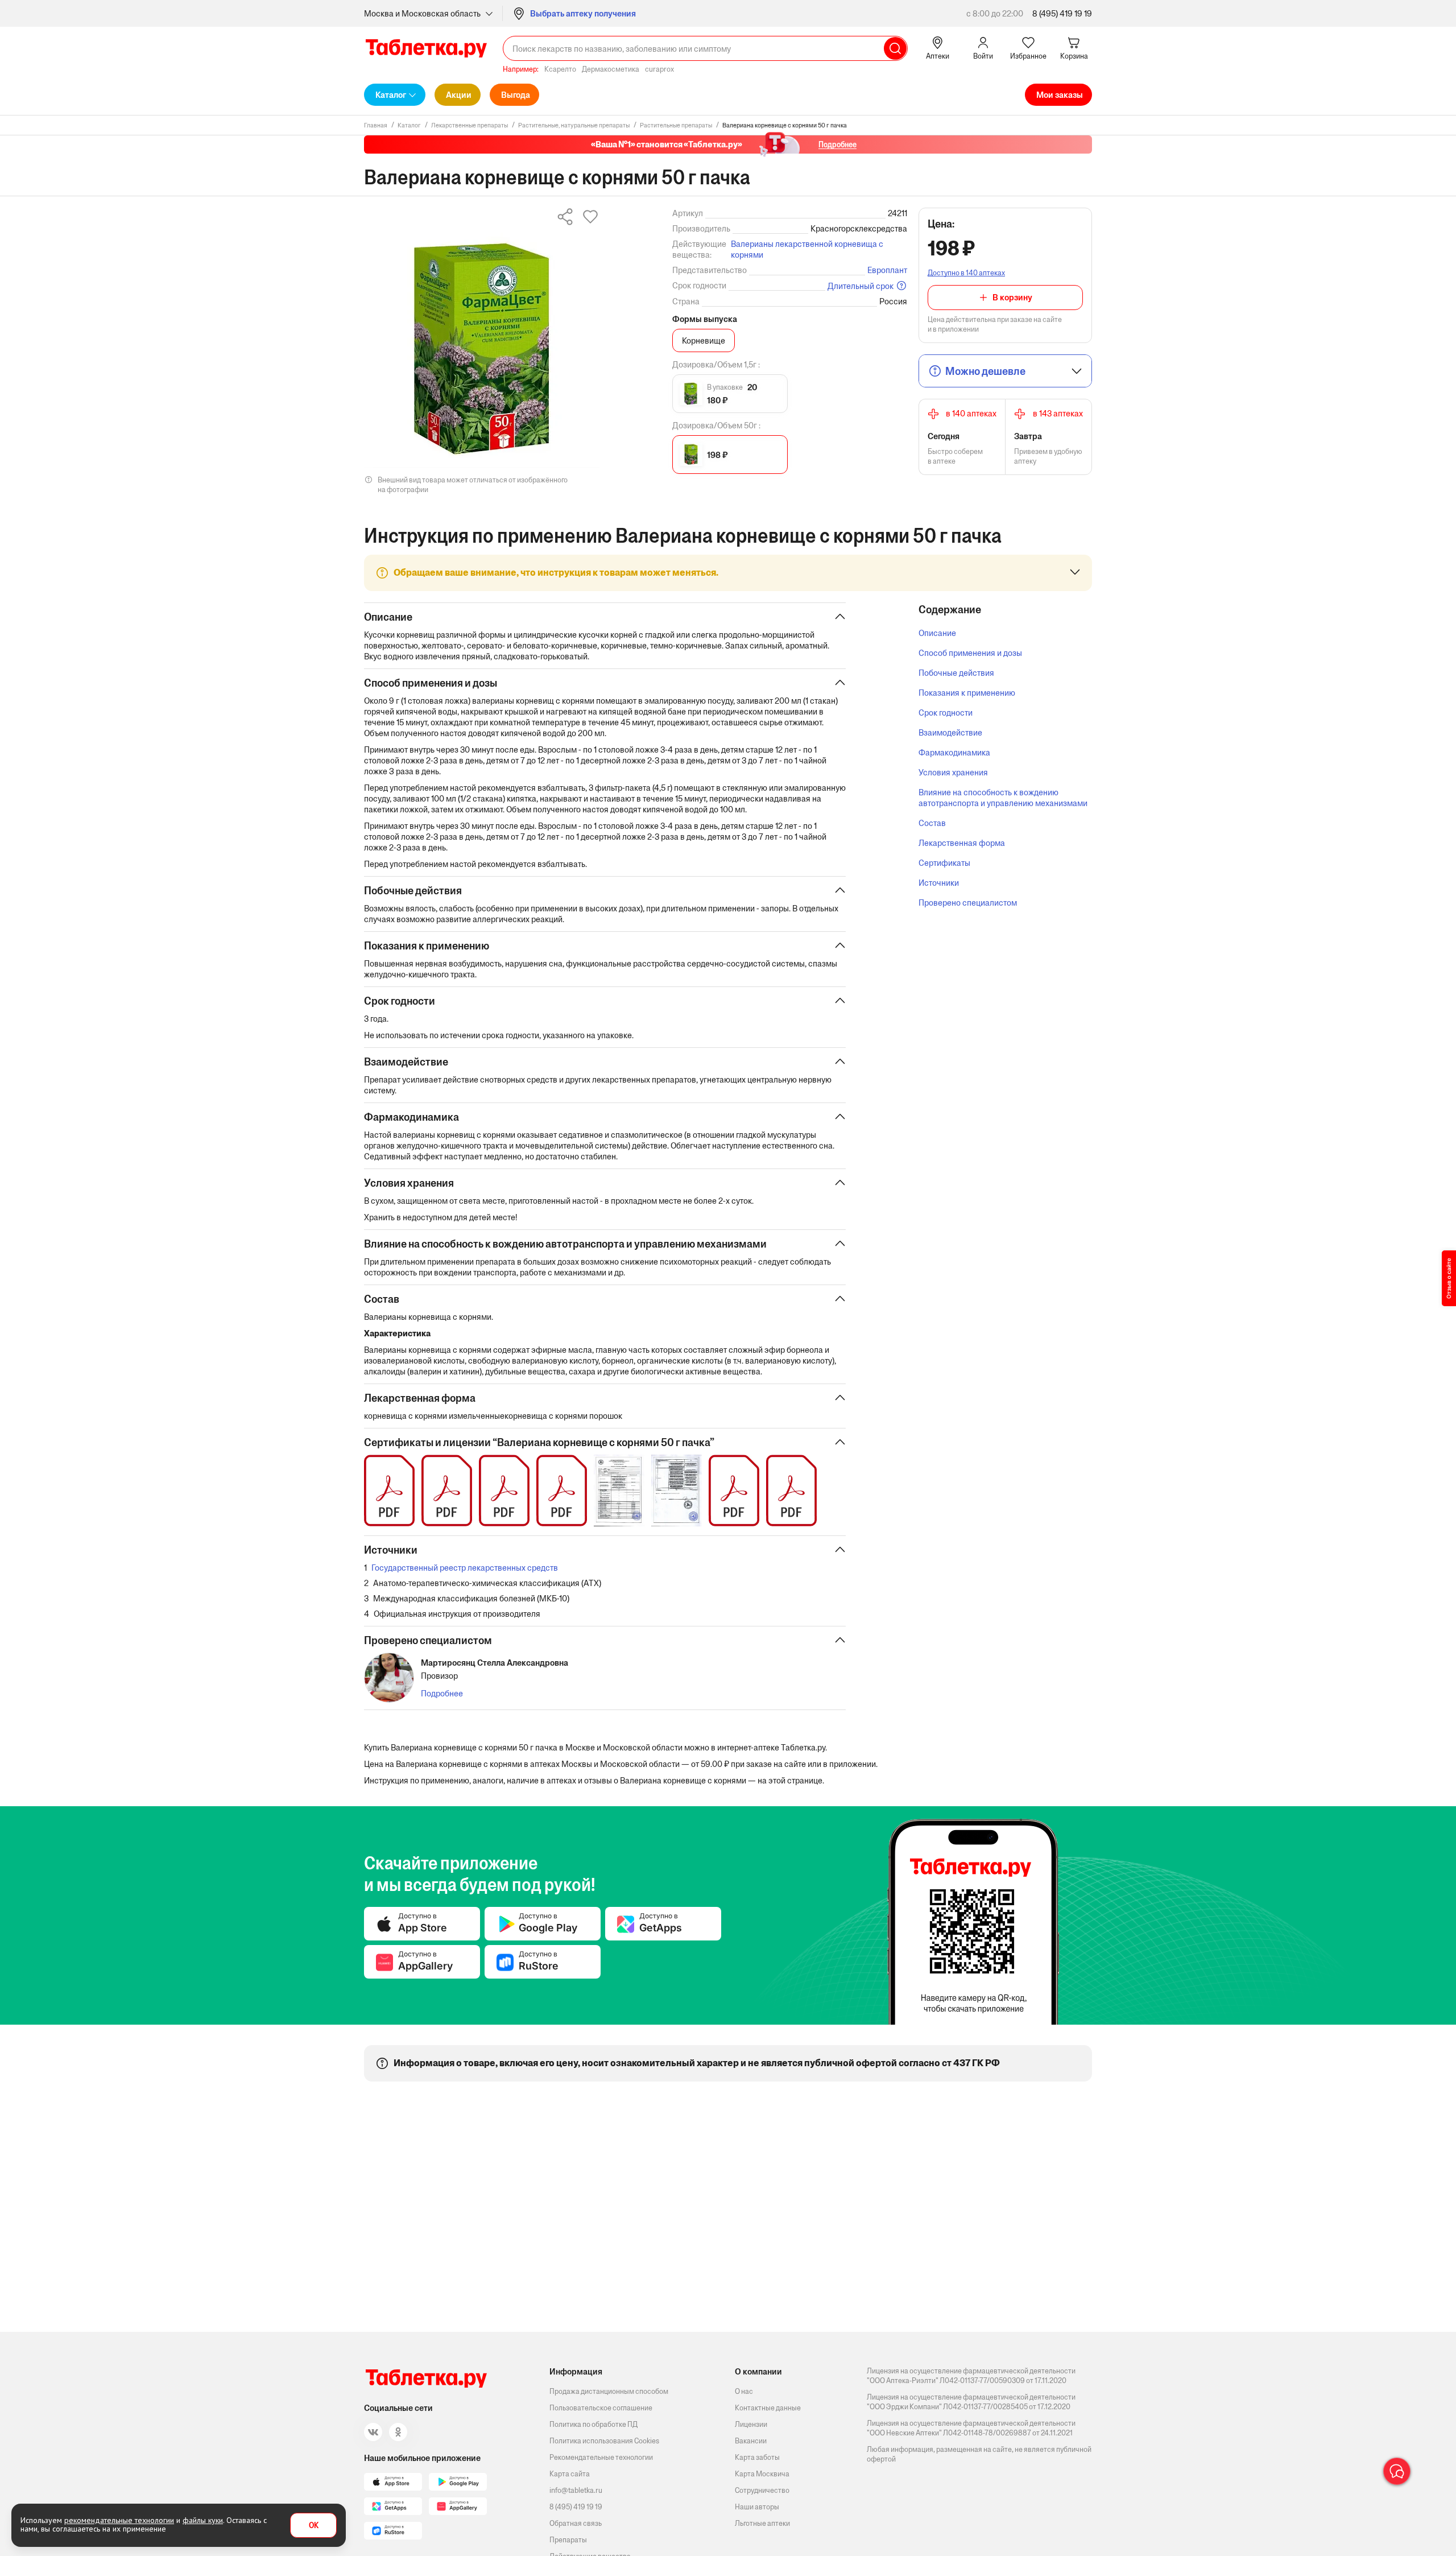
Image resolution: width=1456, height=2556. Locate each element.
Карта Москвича (762, 2474)
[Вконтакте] (373, 2432)
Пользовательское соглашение (601, 2408)
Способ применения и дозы (970, 653)
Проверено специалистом (968, 903)
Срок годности (946, 713)
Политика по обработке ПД (593, 2424)
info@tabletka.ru (576, 2490)
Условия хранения (953, 772)
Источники (939, 883)
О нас (744, 2391)
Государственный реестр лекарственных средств (465, 1568)
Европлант (887, 270)
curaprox (659, 69)
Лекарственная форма (962, 843)
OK (314, 2526)
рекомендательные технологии (119, 2520)
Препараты (568, 2540)
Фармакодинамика (954, 752)
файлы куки (203, 2520)
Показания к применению (967, 693)
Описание (937, 633)
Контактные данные (768, 2408)
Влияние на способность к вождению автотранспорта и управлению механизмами (1003, 798)
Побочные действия (956, 673)
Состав (932, 823)
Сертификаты (944, 863)
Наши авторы (757, 2507)
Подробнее (442, 1693)
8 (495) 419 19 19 (1062, 13)
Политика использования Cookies (604, 2441)
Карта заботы (757, 2457)
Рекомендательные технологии (601, 2457)
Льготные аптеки (762, 2523)
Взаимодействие (950, 732)
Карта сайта (570, 2474)
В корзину (1012, 297)
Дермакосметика (611, 69)
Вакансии (751, 2441)
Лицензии (751, 2424)
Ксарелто (560, 69)
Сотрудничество (762, 2490)
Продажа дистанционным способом (609, 2391)
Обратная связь (576, 2523)
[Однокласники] (398, 2432)
